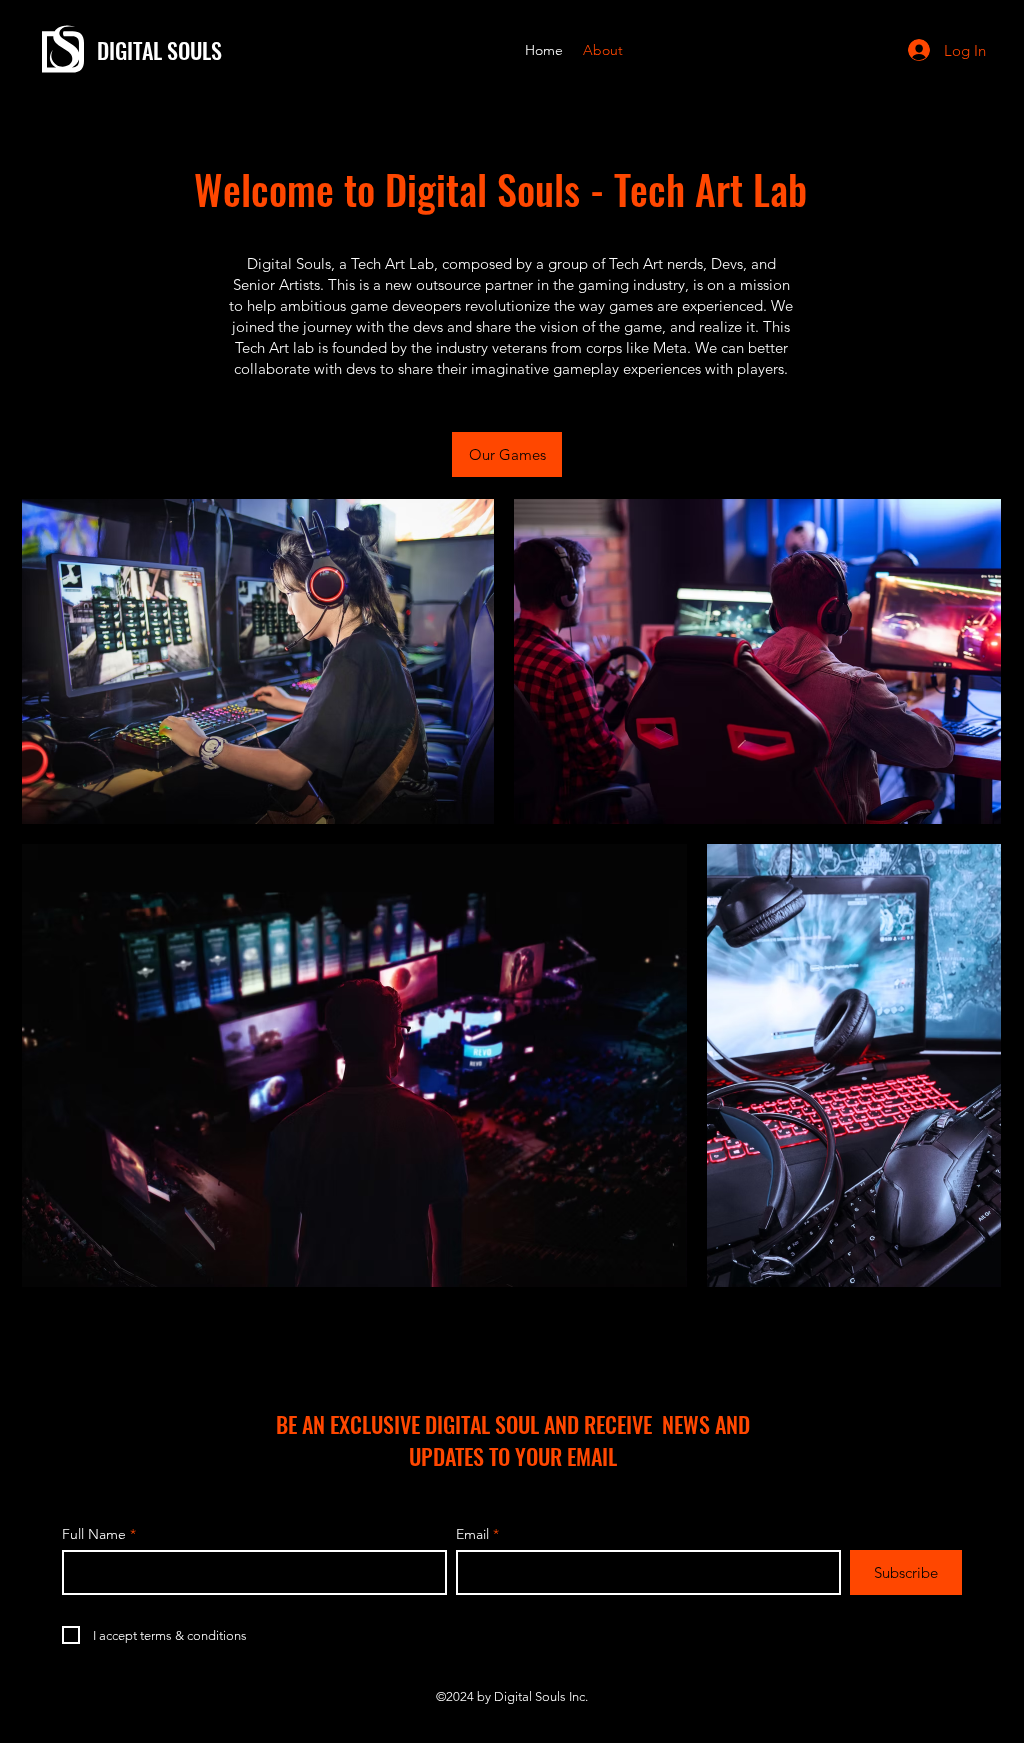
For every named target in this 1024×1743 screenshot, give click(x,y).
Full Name (94, 1534)
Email (472, 1534)
